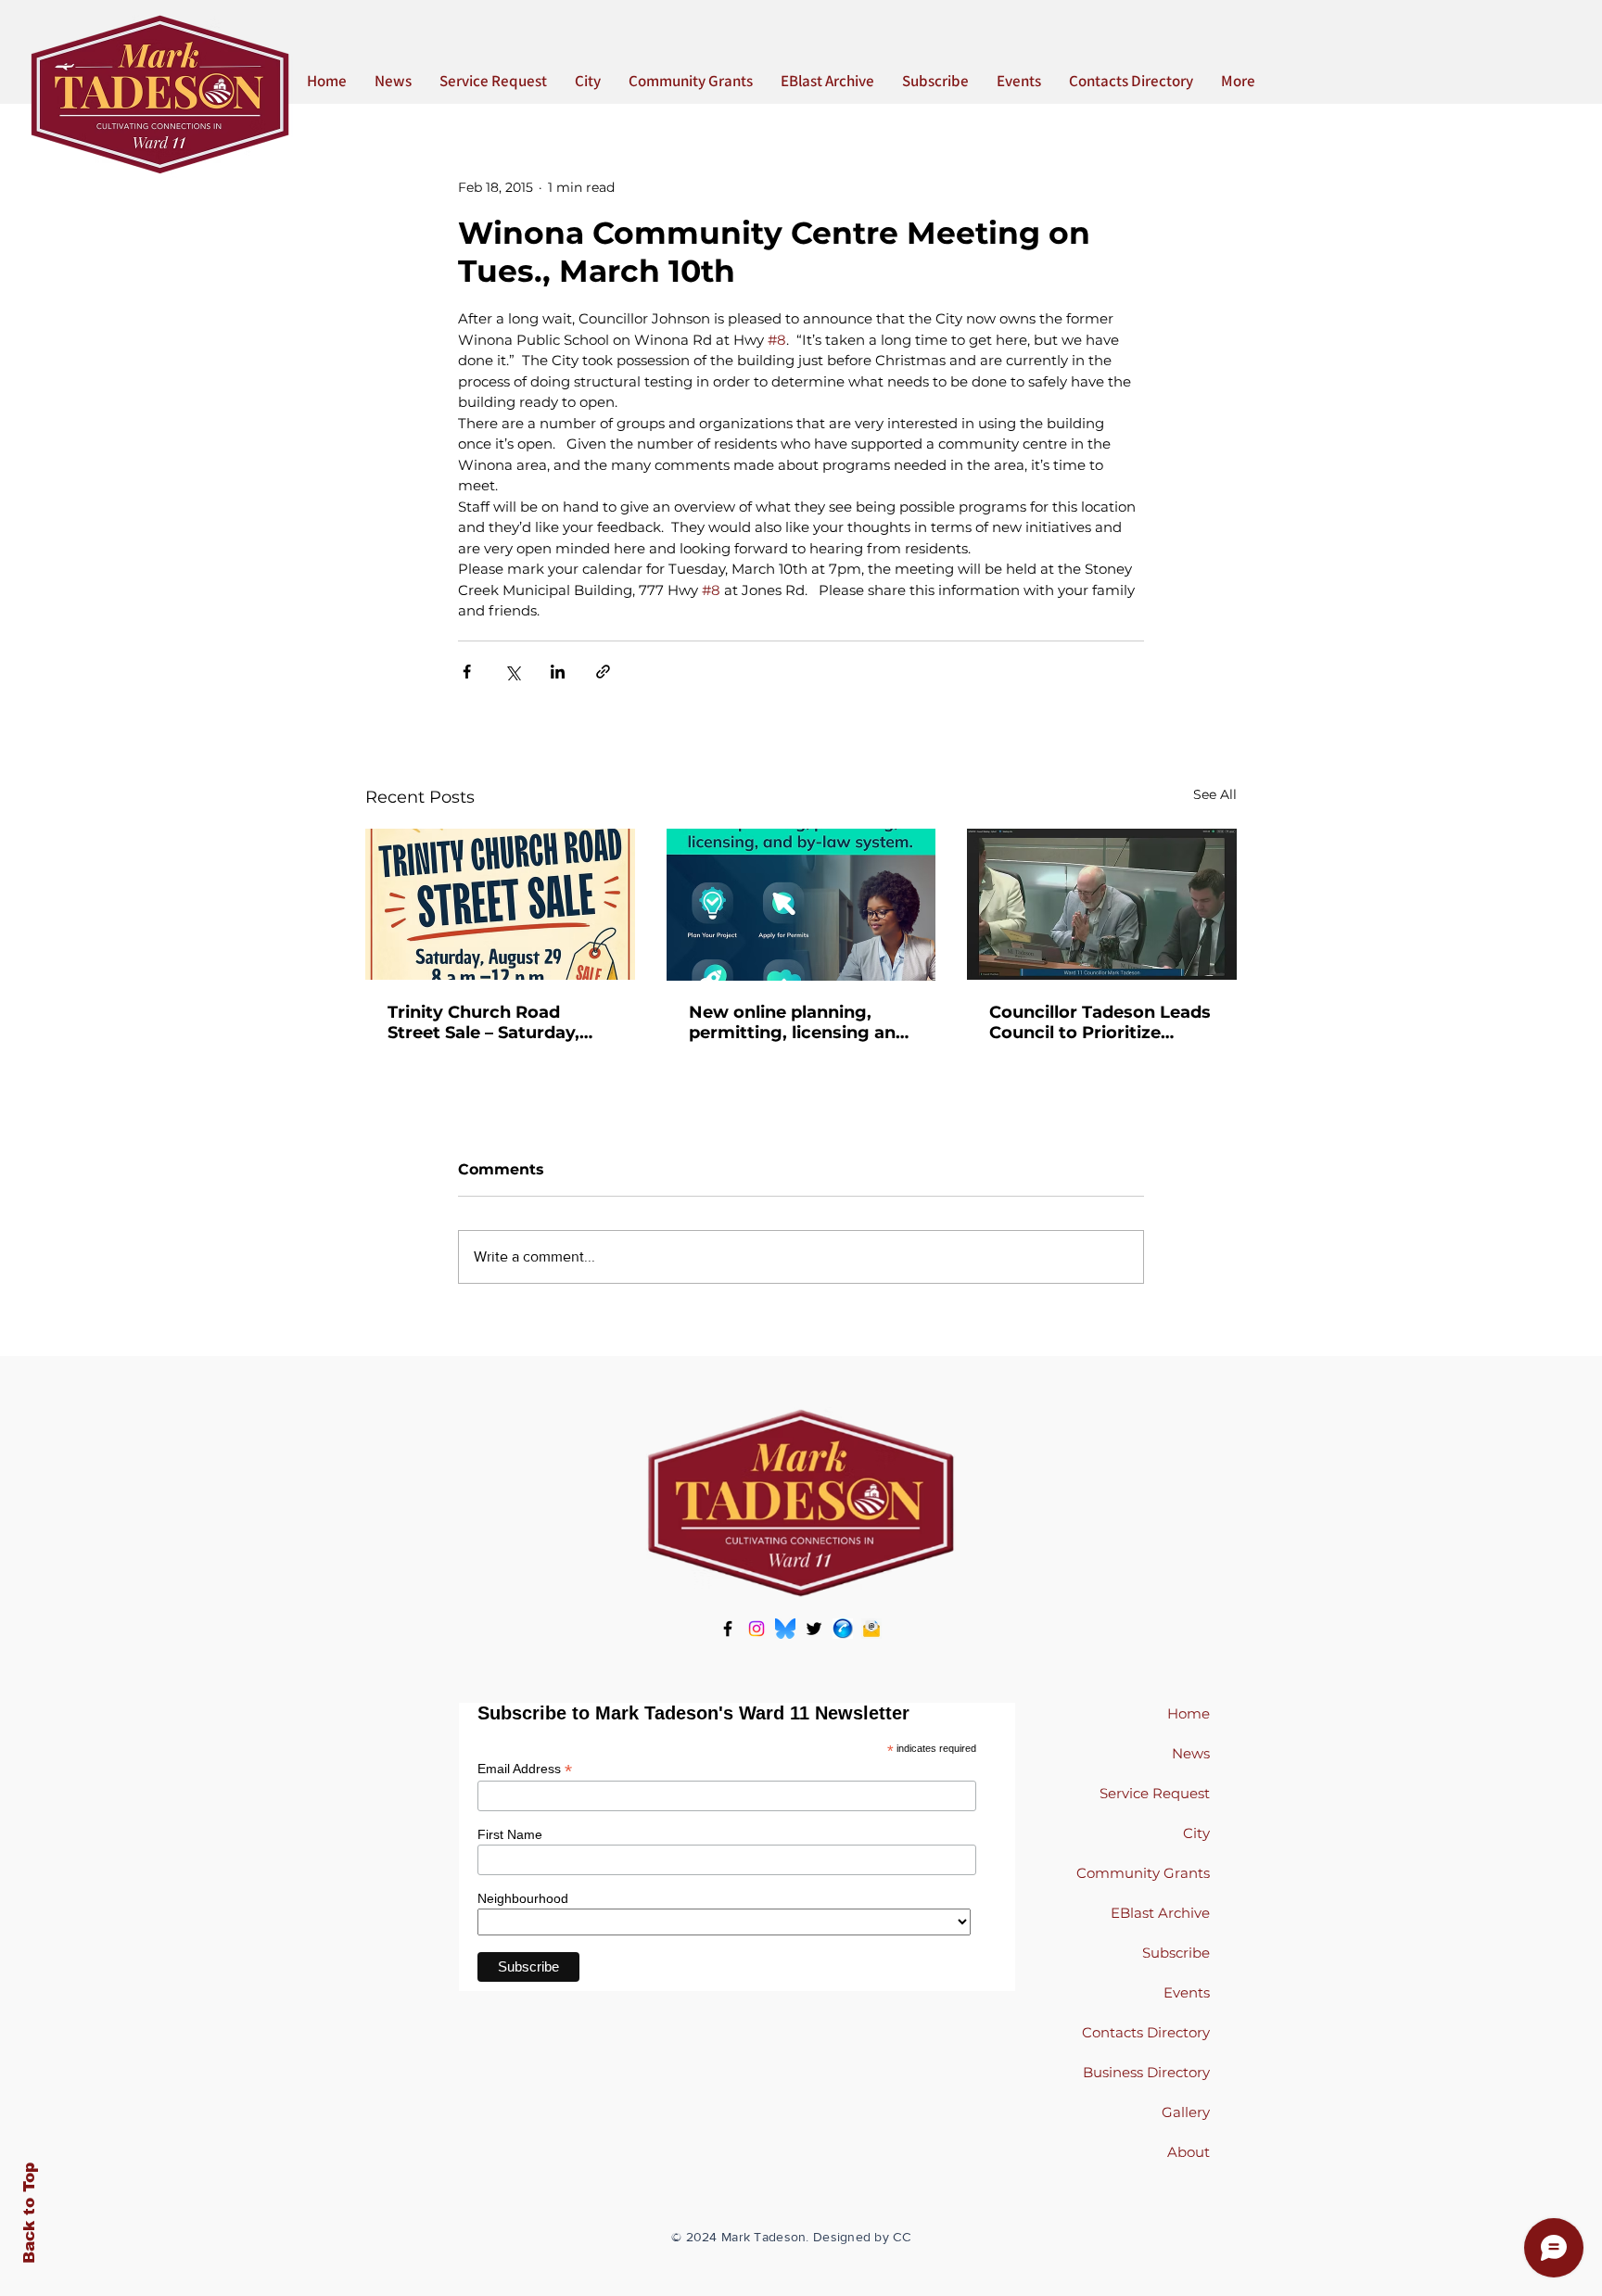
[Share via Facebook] (467, 672)
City (1196, 1833)
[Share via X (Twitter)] (512, 672)
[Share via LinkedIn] (558, 672)
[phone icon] (843, 1629)
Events (1187, 1992)
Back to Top (29, 2213)
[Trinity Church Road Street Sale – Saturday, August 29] (500, 904)
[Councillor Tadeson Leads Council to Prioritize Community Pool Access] (1102, 904)
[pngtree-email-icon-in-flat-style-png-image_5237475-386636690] (871, 1629)
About (1189, 2152)
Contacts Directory (1146, 2032)
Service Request (1155, 1793)
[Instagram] (756, 1629)
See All (1215, 794)
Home (1189, 1713)
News (1191, 1753)
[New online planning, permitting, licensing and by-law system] (801, 905)
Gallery (1186, 2112)
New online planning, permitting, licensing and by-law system (798, 1022)
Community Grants (1143, 1873)
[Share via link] (603, 672)
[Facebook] (728, 1629)
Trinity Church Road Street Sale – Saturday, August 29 (483, 1022)
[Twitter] (814, 1629)
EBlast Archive (1160, 1913)
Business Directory (1146, 2072)
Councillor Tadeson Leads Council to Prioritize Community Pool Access (1100, 1022)
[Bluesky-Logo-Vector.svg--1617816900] (785, 1629)
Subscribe (1176, 1953)
